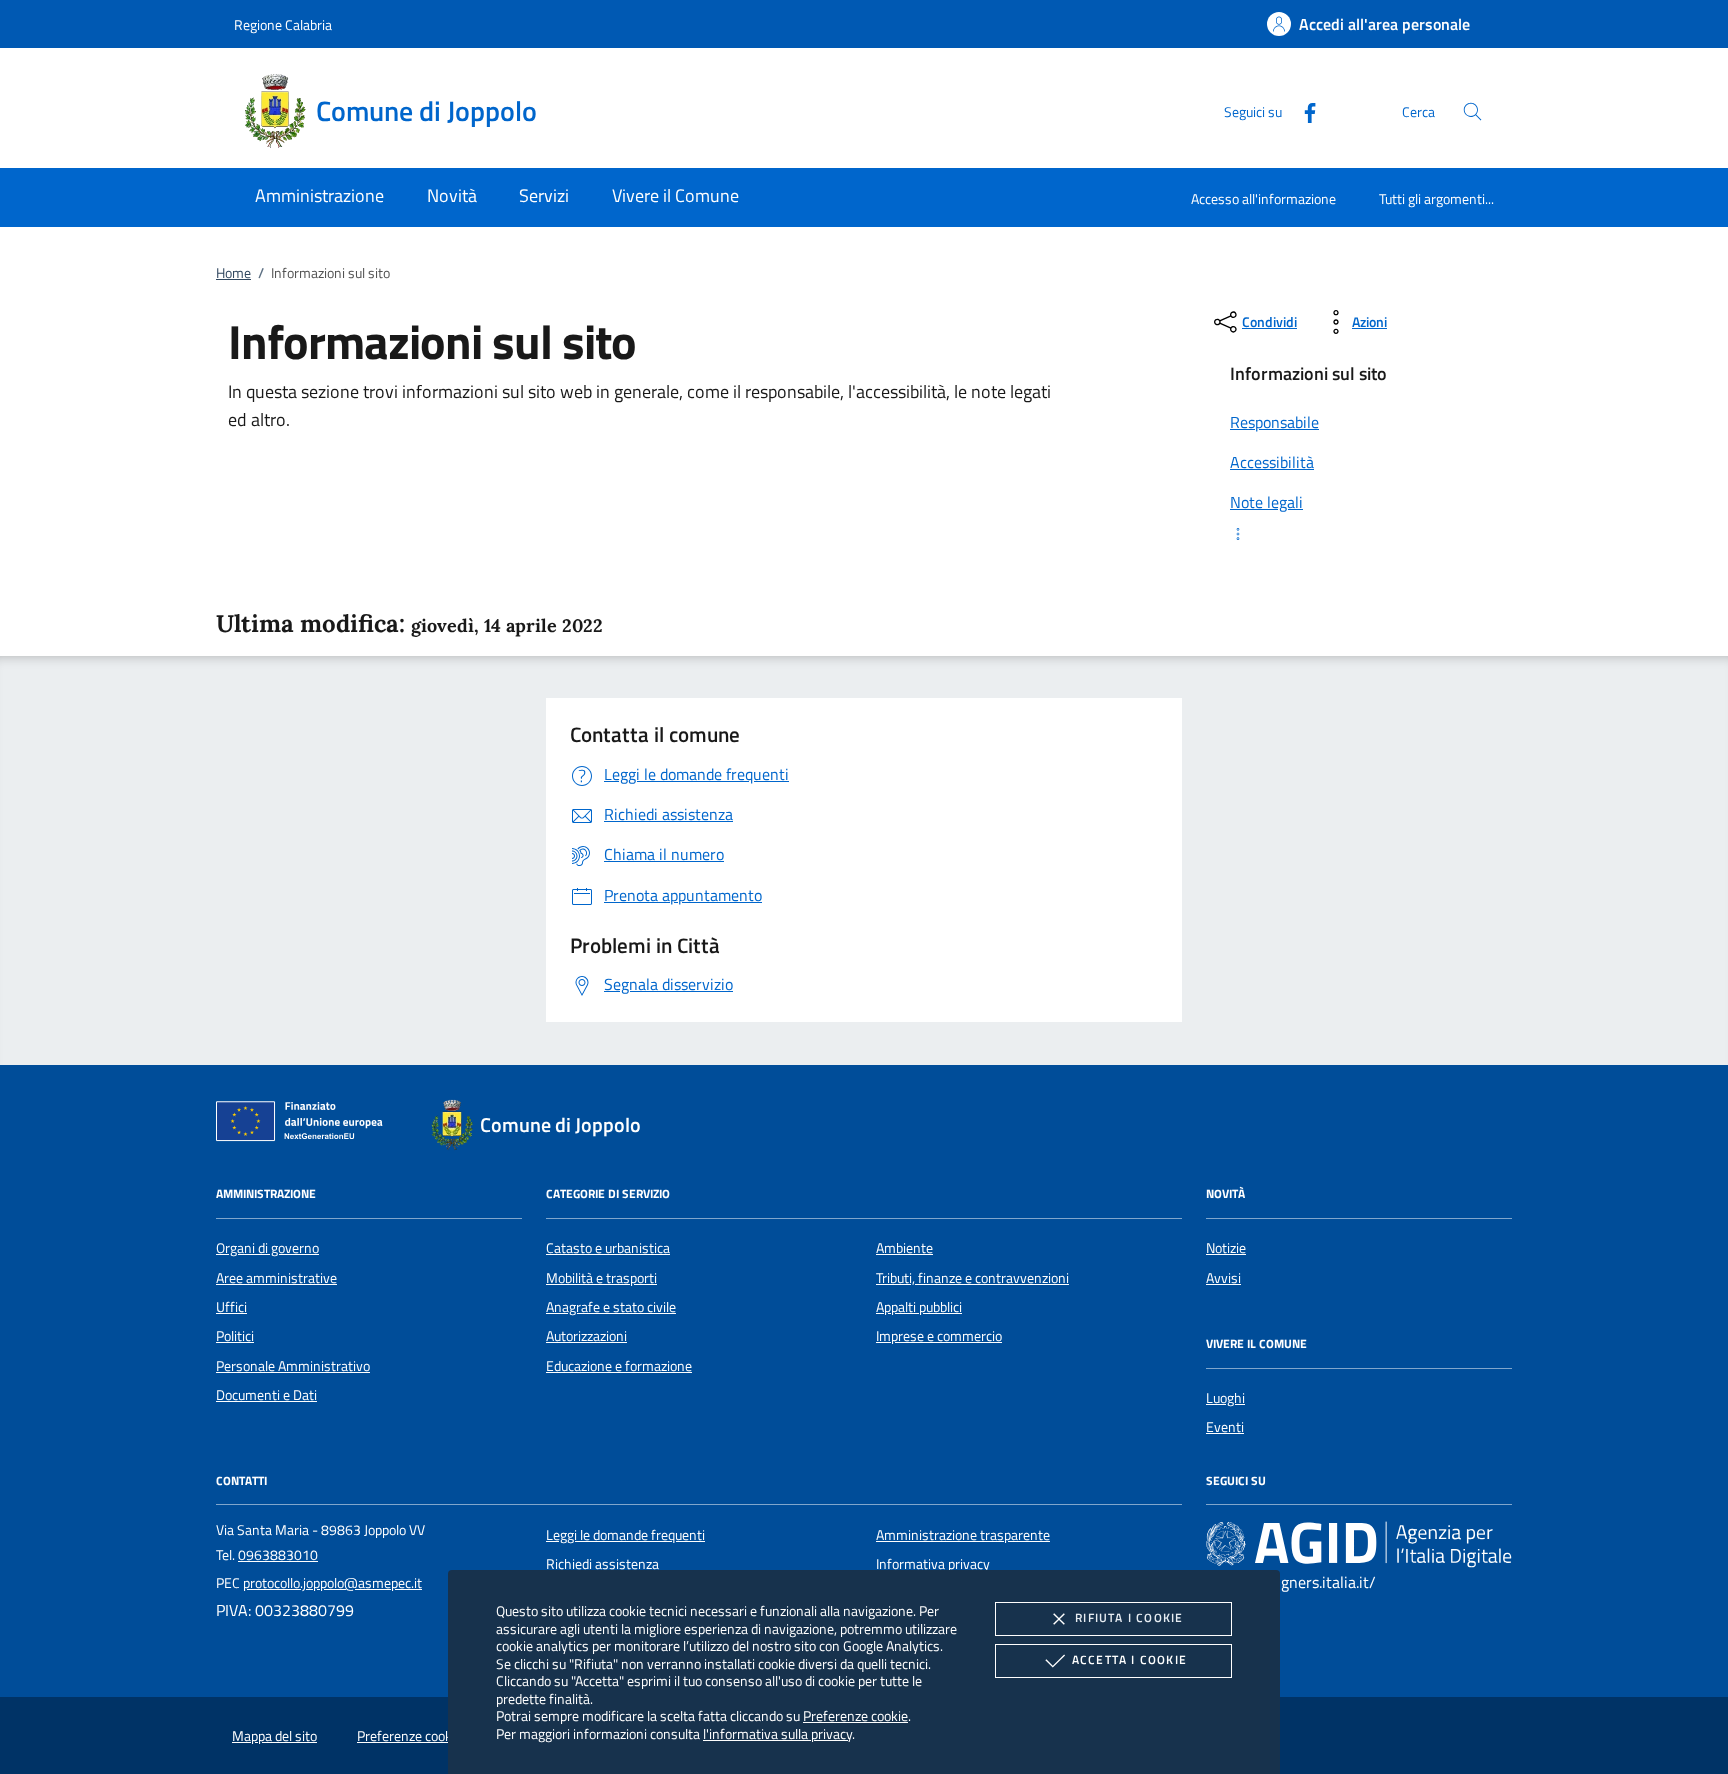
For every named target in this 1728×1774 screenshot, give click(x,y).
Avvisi (1223, 1278)
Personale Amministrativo (293, 1366)
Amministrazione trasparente (963, 1535)
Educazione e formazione (619, 1366)
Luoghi (1225, 1398)
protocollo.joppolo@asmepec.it (332, 1583)
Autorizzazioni (586, 1336)
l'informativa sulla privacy (777, 1733)
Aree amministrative (276, 1278)
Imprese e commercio (939, 1336)
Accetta (1129, 1659)
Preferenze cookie (855, 1715)
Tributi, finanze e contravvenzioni (972, 1278)
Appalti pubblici (919, 1307)
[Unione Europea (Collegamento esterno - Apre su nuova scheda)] (305, 1125)
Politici (235, 1336)
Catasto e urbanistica (608, 1248)
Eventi (1225, 1427)
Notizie (1226, 1248)
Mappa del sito (274, 1736)
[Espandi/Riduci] (1359, 534)
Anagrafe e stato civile (611, 1307)
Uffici (231, 1307)
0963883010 (278, 1555)
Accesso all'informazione (1263, 198)
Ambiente (904, 1248)
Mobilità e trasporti (601, 1278)
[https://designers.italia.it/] (1359, 1543)
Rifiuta (1129, 1617)
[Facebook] (1302, 110)
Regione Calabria (283, 24)
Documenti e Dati (266, 1395)
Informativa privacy (933, 1564)
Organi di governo (267, 1248)
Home (233, 273)
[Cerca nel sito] (1472, 111)
